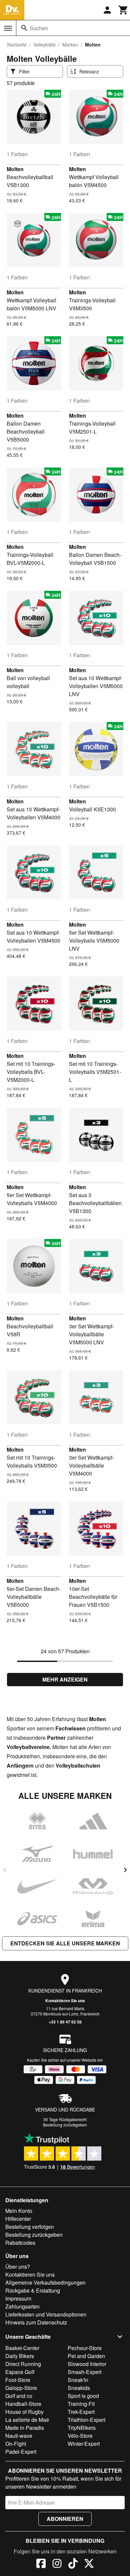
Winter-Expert (84, 2444)
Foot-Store (18, 2380)
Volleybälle (44, 45)
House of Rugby (24, 2412)
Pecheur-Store (85, 2348)
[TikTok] (73, 2564)
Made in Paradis (25, 2428)
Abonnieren (65, 2519)
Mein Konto (19, 2211)
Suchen (39, 28)
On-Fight (16, 2444)
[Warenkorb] (123, 10)
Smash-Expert (84, 2372)
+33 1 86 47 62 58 (65, 2022)
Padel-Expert (21, 2452)
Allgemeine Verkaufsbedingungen (45, 2282)
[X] (89, 2564)
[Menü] (8, 28)
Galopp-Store (21, 2388)
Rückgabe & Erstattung (33, 2290)
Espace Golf (20, 2372)
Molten (15, 169)
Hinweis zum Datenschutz (36, 2322)
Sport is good (83, 2396)
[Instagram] (57, 2564)
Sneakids (79, 2388)
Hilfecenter (18, 2219)
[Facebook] (41, 2564)
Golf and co (19, 2396)
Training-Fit (81, 2404)
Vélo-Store (80, 2436)
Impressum (18, 2298)
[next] (125, 1870)
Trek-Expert (81, 2412)
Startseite (17, 45)
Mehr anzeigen (65, 1679)
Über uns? (18, 2267)
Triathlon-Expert (86, 2420)
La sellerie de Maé (27, 2420)
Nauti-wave (19, 2436)
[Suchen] (24, 28)
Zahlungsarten (22, 2306)
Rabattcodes (20, 2243)
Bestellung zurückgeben (65, 2125)
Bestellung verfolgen (30, 2227)
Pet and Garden (86, 2356)
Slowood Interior (87, 2364)
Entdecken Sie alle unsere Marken (65, 1943)
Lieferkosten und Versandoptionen (46, 2314)
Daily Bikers (20, 2356)
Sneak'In (78, 2380)
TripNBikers (82, 2428)
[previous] (5, 1870)
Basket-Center (22, 2348)
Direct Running (23, 2364)
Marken (70, 45)
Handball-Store (23, 2404)
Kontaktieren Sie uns (65, 2001)
